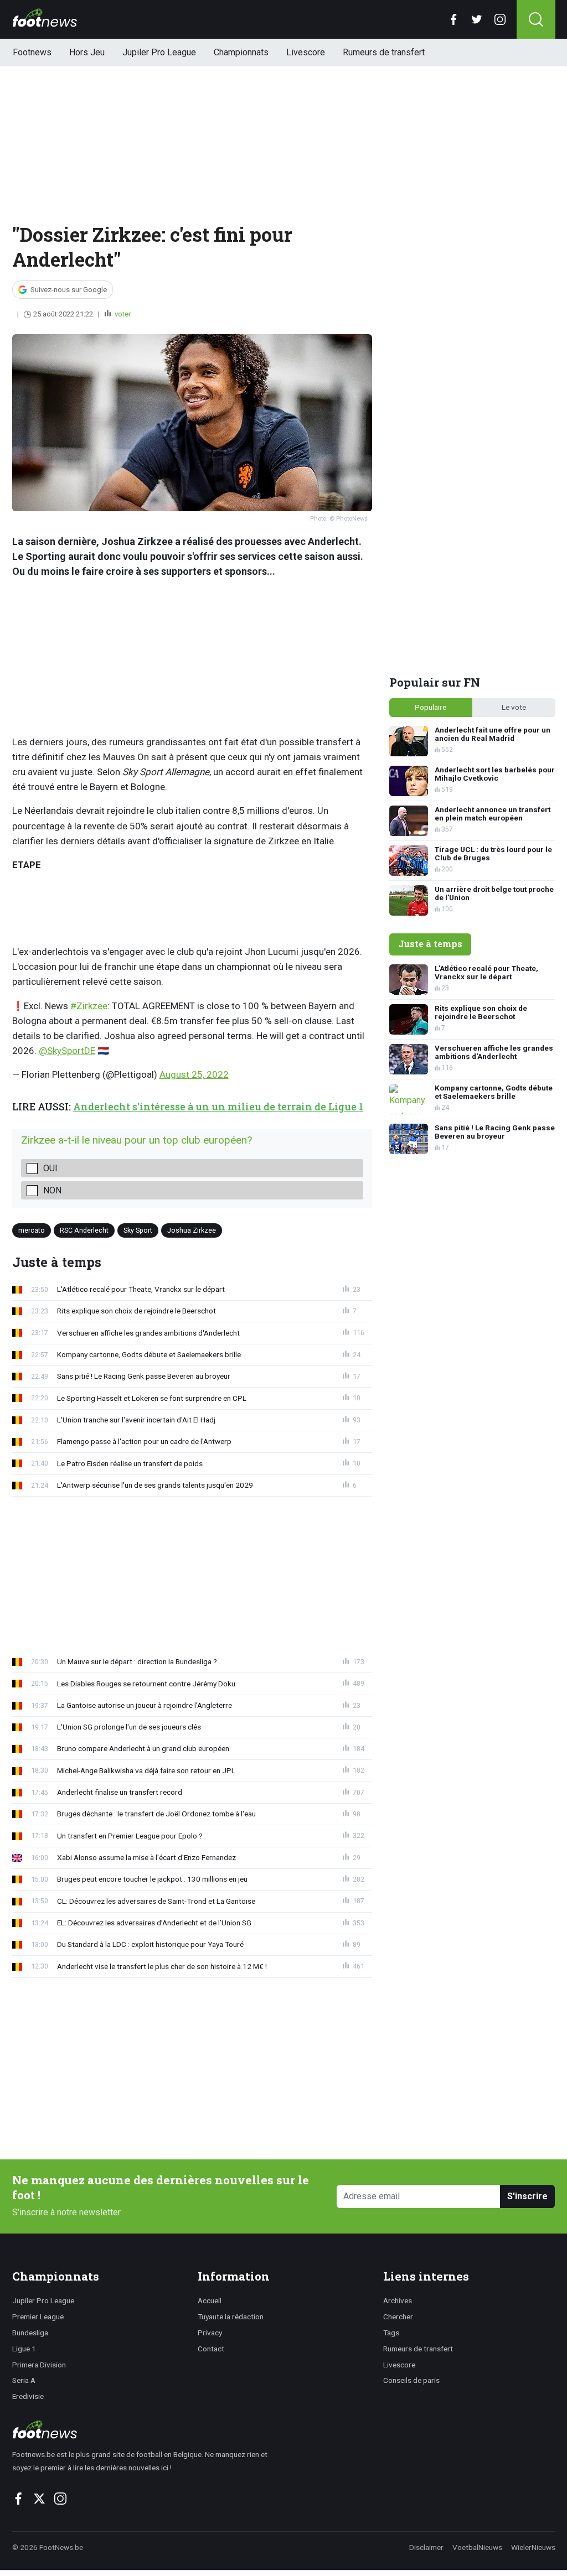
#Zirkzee (89, 1006)
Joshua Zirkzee (192, 1230)
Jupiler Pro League (159, 52)
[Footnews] (145, 2429)
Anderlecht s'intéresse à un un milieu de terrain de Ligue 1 (218, 1107)
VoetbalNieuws (477, 2547)
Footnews (32, 52)
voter (122, 314)
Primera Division (39, 2365)
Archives (398, 2300)
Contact (211, 2349)
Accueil (210, 2300)
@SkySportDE (67, 1051)
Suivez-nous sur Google (69, 290)
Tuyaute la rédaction (231, 2317)
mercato (32, 1230)
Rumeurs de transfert (384, 52)
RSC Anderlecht (84, 1230)
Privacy (210, 2333)
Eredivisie (28, 2396)
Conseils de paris (411, 2380)
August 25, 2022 (194, 1074)
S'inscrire (527, 2196)
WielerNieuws (533, 2547)
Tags (391, 2333)
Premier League (38, 2317)
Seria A (24, 2380)
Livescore (306, 52)
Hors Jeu (87, 52)
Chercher (398, 2317)
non (52, 1190)
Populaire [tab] (431, 707)
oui (50, 1168)
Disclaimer (426, 2547)
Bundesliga (30, 2333)
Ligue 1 (24, 2349)
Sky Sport (138, 1230)
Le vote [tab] (514, 707)
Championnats (241, 52)
